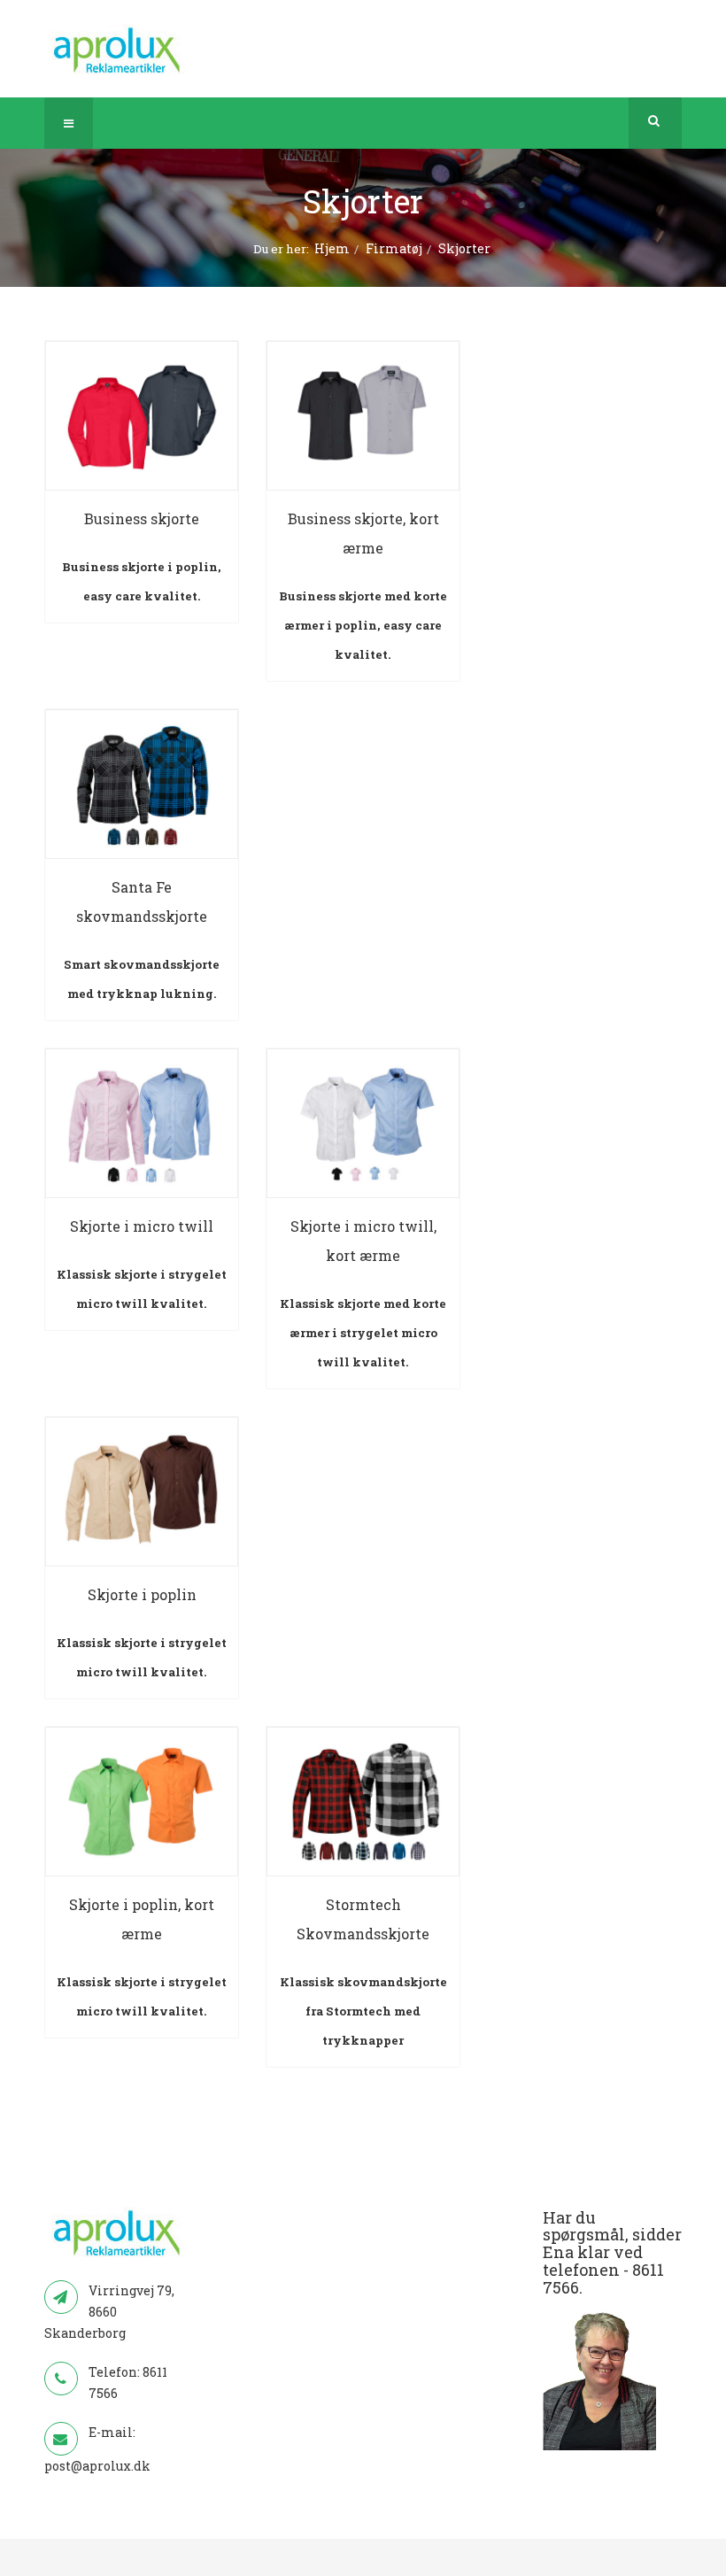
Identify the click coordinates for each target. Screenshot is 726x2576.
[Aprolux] (118, 49)
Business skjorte (142, 518)
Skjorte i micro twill (142, 1226)
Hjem (332, 248)
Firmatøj (394, 248)
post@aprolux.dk (97, 2466)
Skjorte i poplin (142, 1594)
